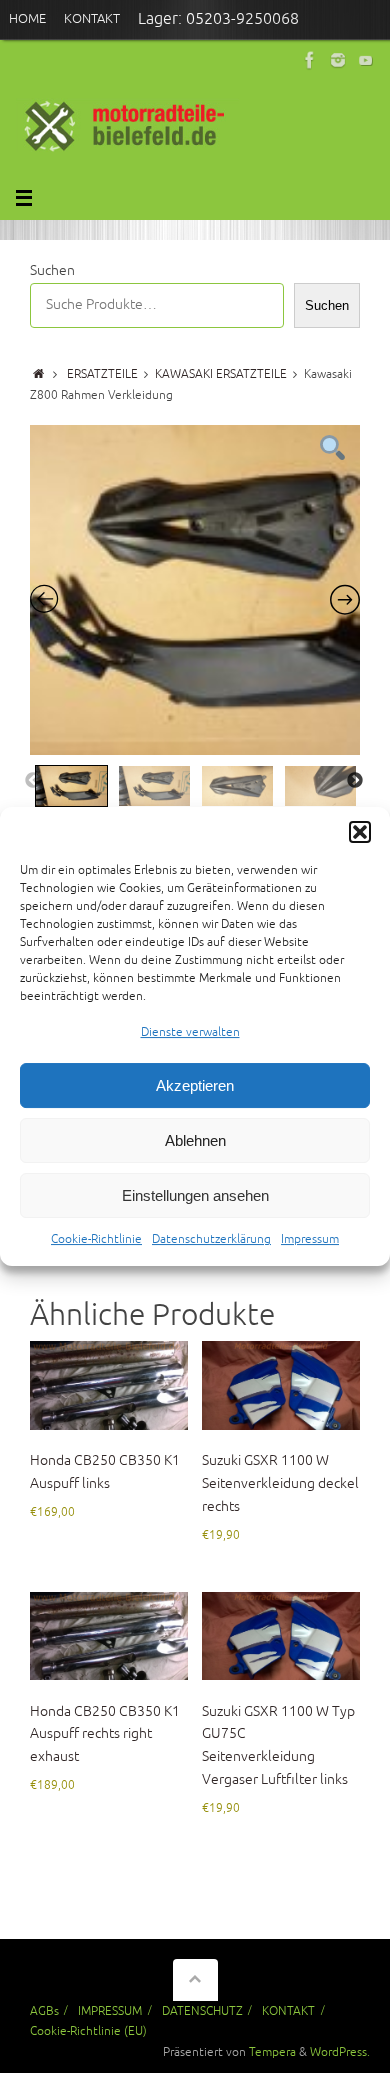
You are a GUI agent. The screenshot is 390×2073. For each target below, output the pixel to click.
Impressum (310, 1240)
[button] (360, 832)
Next (355, 781)
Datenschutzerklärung (211, 1240)
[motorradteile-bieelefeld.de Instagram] (338, 60)
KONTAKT (288, 2011)
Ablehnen (195, 1140)
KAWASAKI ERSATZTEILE (221, 374)
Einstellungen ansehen (195, 1195)
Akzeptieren (195, 1085)
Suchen (52, 270)
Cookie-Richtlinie (96, 1240)
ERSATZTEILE (102, 374)
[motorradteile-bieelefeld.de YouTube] (366, 60)
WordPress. (340, 2052)
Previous (33, 781)
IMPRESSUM (110, 2011)
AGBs (44, 2011)
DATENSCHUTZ (202, 2011)
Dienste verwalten (190, 1032)
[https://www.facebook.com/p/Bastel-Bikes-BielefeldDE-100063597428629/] (310, 60)
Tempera (272, 2052)
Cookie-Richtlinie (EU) (88, 2031)
